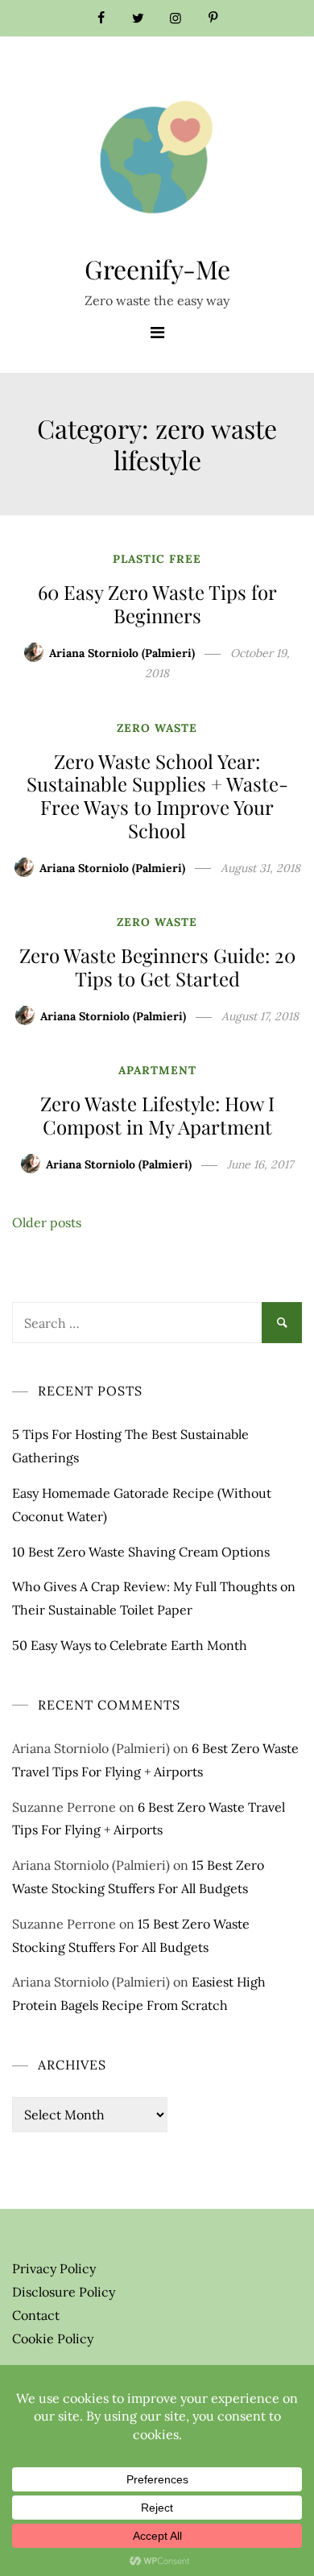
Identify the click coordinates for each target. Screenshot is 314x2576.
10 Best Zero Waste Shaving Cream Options (141, 1552)
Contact (36, 2315)
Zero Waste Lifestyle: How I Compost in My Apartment (157, 1115)
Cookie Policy (53, 2338)
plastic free (157, 559)
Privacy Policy (54, 2268)
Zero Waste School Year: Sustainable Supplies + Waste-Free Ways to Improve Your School (157, 796)
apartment (157, 1070)
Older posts (47, 1222)
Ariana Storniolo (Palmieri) (122, 653)
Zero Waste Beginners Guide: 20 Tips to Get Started (157, 967)
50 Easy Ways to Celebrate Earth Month (130, 1645)
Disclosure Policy (64, 2292)
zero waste (157, 728)
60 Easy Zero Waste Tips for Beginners (157, 604)
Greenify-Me (157, 269)
